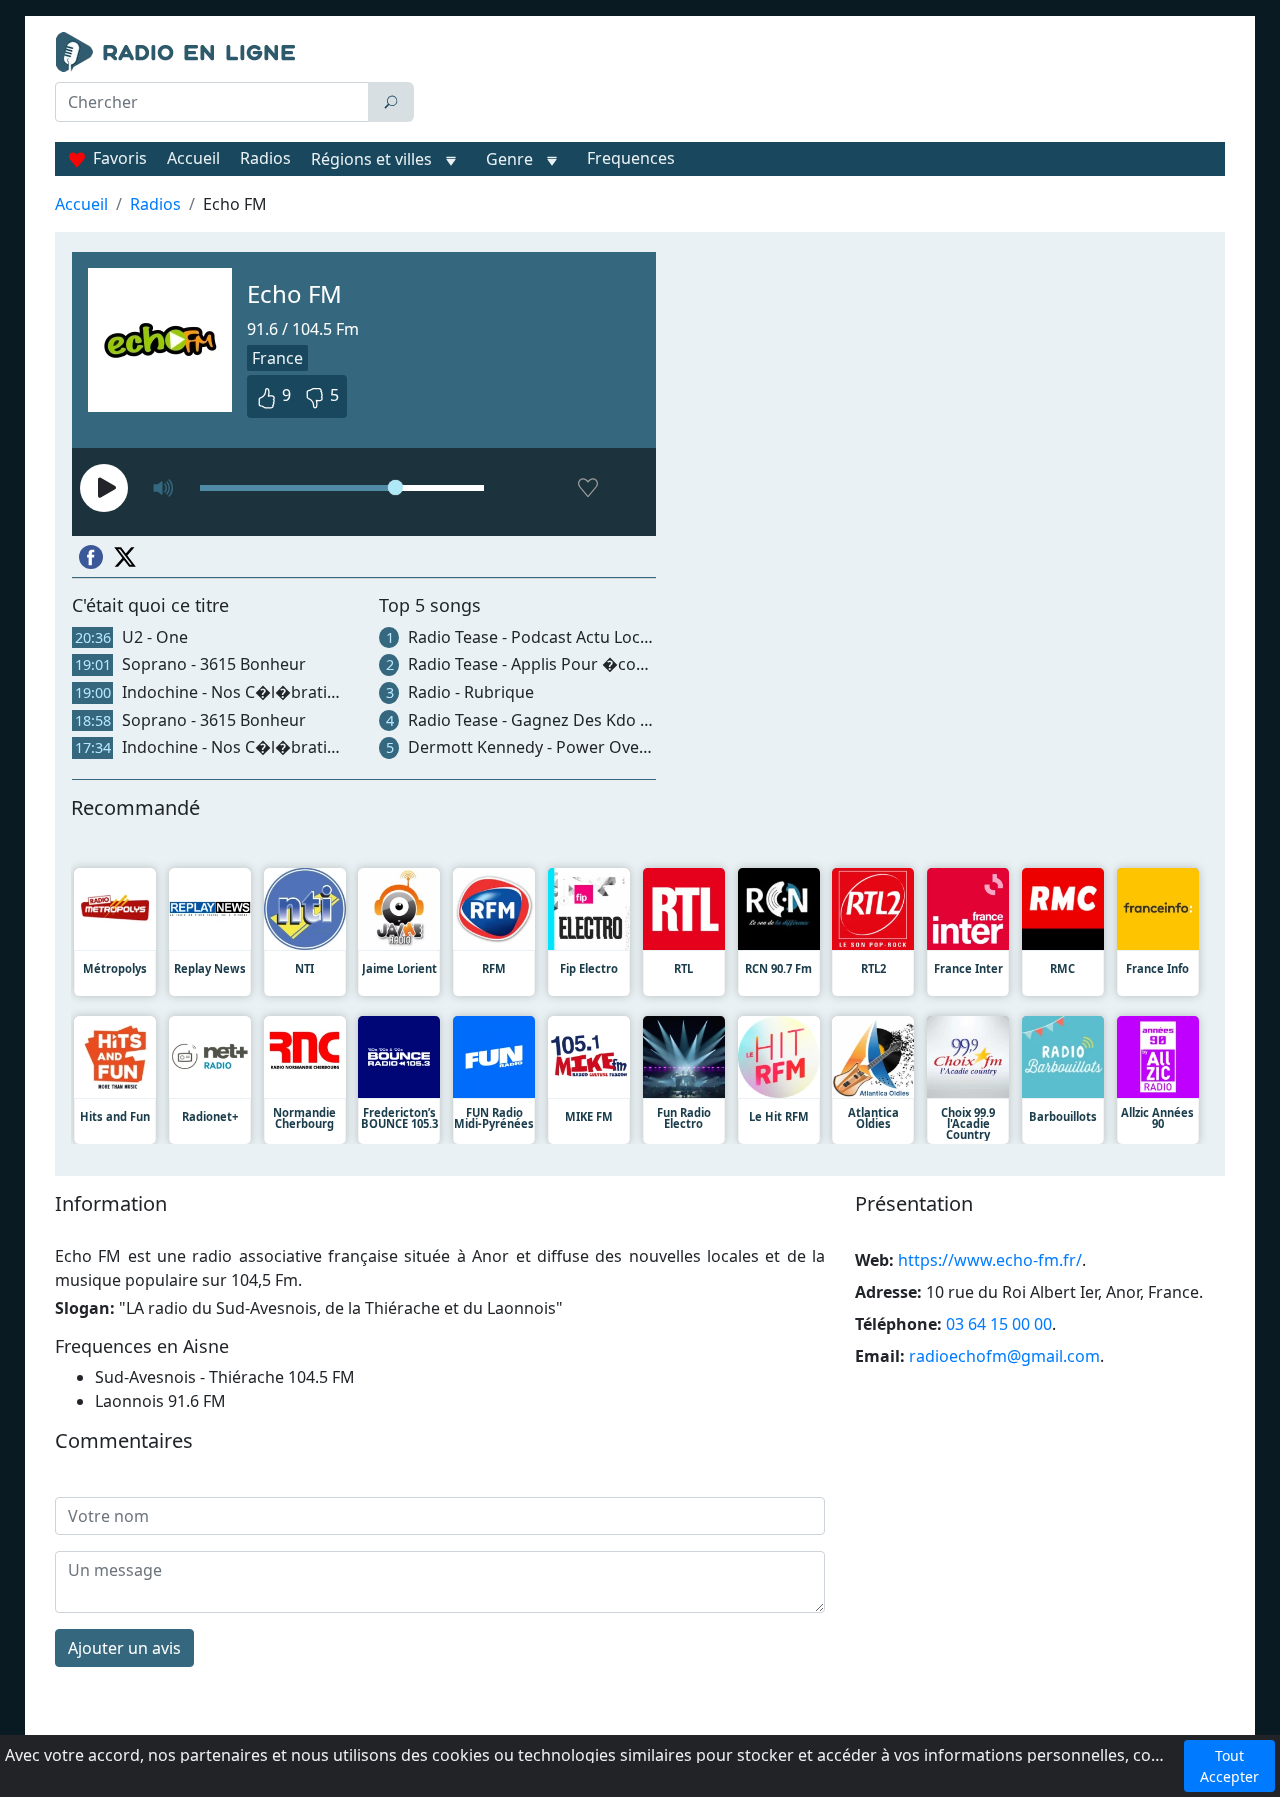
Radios (265, 158)
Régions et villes (371, 159)
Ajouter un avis (124, 1648)
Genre (509, 159)
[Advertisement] (824, 82)
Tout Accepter (1229, 1766)
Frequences (631, 158)
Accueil (193, 158)
